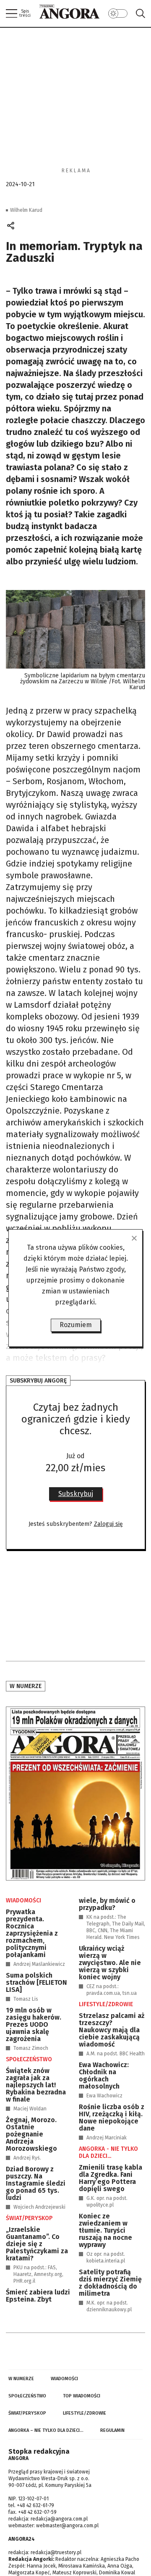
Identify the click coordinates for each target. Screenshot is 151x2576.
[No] (134, 1238)
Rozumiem (76, 1325)
